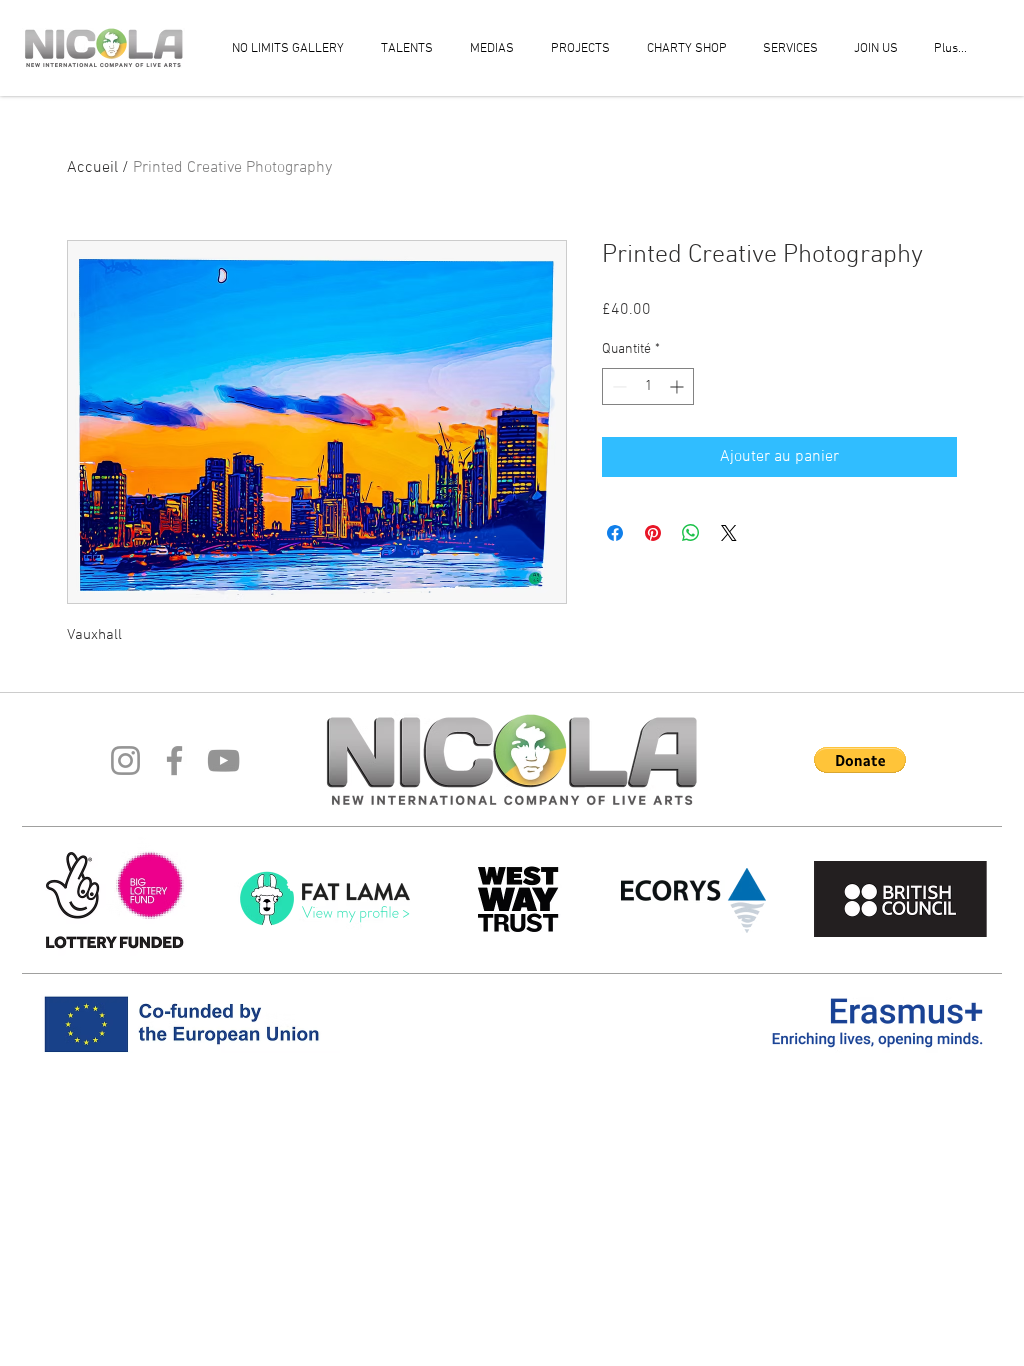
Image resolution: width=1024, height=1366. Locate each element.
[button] (860, 760)
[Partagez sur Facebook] (615, 533)
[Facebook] (174, 760)
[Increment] (678, 386)
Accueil (92, 168)
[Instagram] (125, 760)
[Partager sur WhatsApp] (691, 533)
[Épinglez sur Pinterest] (653, 533)
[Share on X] (729, 533)
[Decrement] (617, 386)
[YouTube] (223, 760)
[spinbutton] (648, 386)
